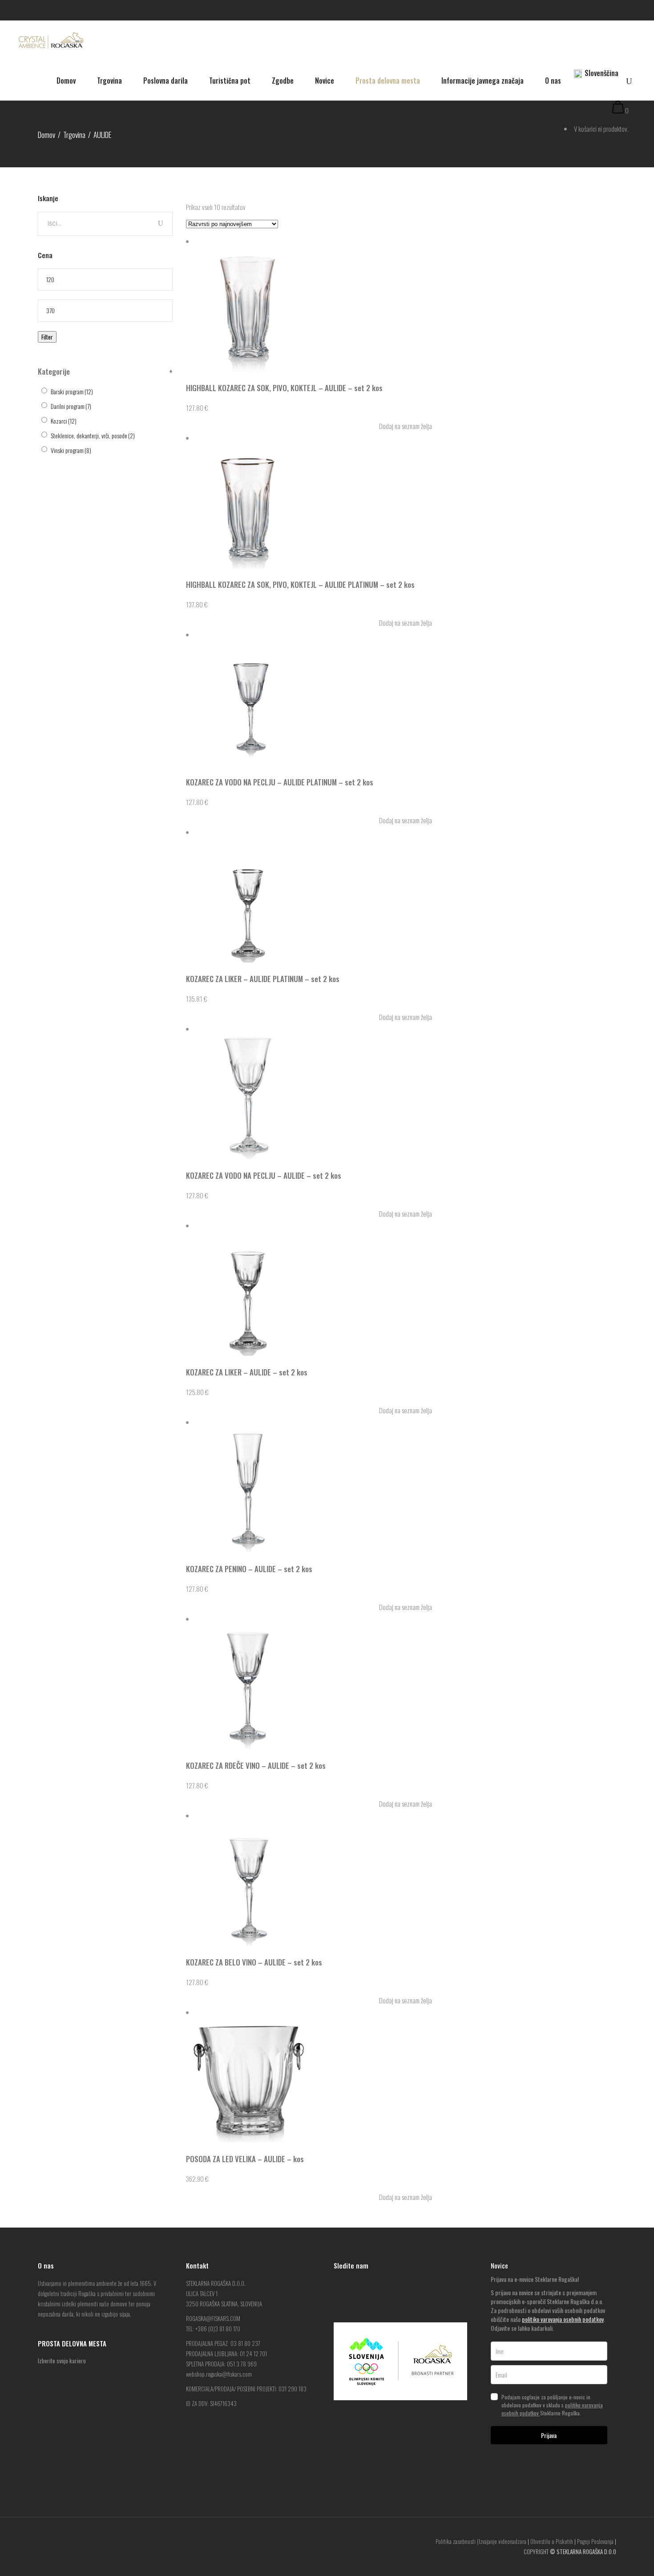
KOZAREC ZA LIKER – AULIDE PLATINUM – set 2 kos (263, 979)
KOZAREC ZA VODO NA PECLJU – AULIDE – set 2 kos (264, 1175)
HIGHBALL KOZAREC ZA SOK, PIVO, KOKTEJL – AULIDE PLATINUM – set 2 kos (300, 584)
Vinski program (71, 450)
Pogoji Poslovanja (595, 2541)
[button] (401, 426)
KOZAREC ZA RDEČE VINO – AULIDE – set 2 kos (256, 1765)
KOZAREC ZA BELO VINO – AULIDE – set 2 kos (254, 1962)
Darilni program (71, 406)
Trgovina (74, 135)
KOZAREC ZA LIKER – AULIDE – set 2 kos (247, 1372)
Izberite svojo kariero (62, 2361)
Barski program (72, 391)
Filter (47, 337)
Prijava (549, 2435)
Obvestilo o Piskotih (552, 2541)
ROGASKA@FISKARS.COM (213, 2318)
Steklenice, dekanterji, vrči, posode (93, 435)
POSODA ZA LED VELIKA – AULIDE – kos (245, 2159)
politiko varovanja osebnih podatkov (563, 2319)
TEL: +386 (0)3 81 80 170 (213, 2329)
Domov (46, 135)
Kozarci (64, 421)
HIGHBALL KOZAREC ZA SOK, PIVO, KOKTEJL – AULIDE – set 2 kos (284, 388)
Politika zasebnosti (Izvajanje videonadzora (481, 2541)
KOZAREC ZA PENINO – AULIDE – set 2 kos (249, 1569)
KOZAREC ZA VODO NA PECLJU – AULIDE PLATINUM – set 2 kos (280, 782)
